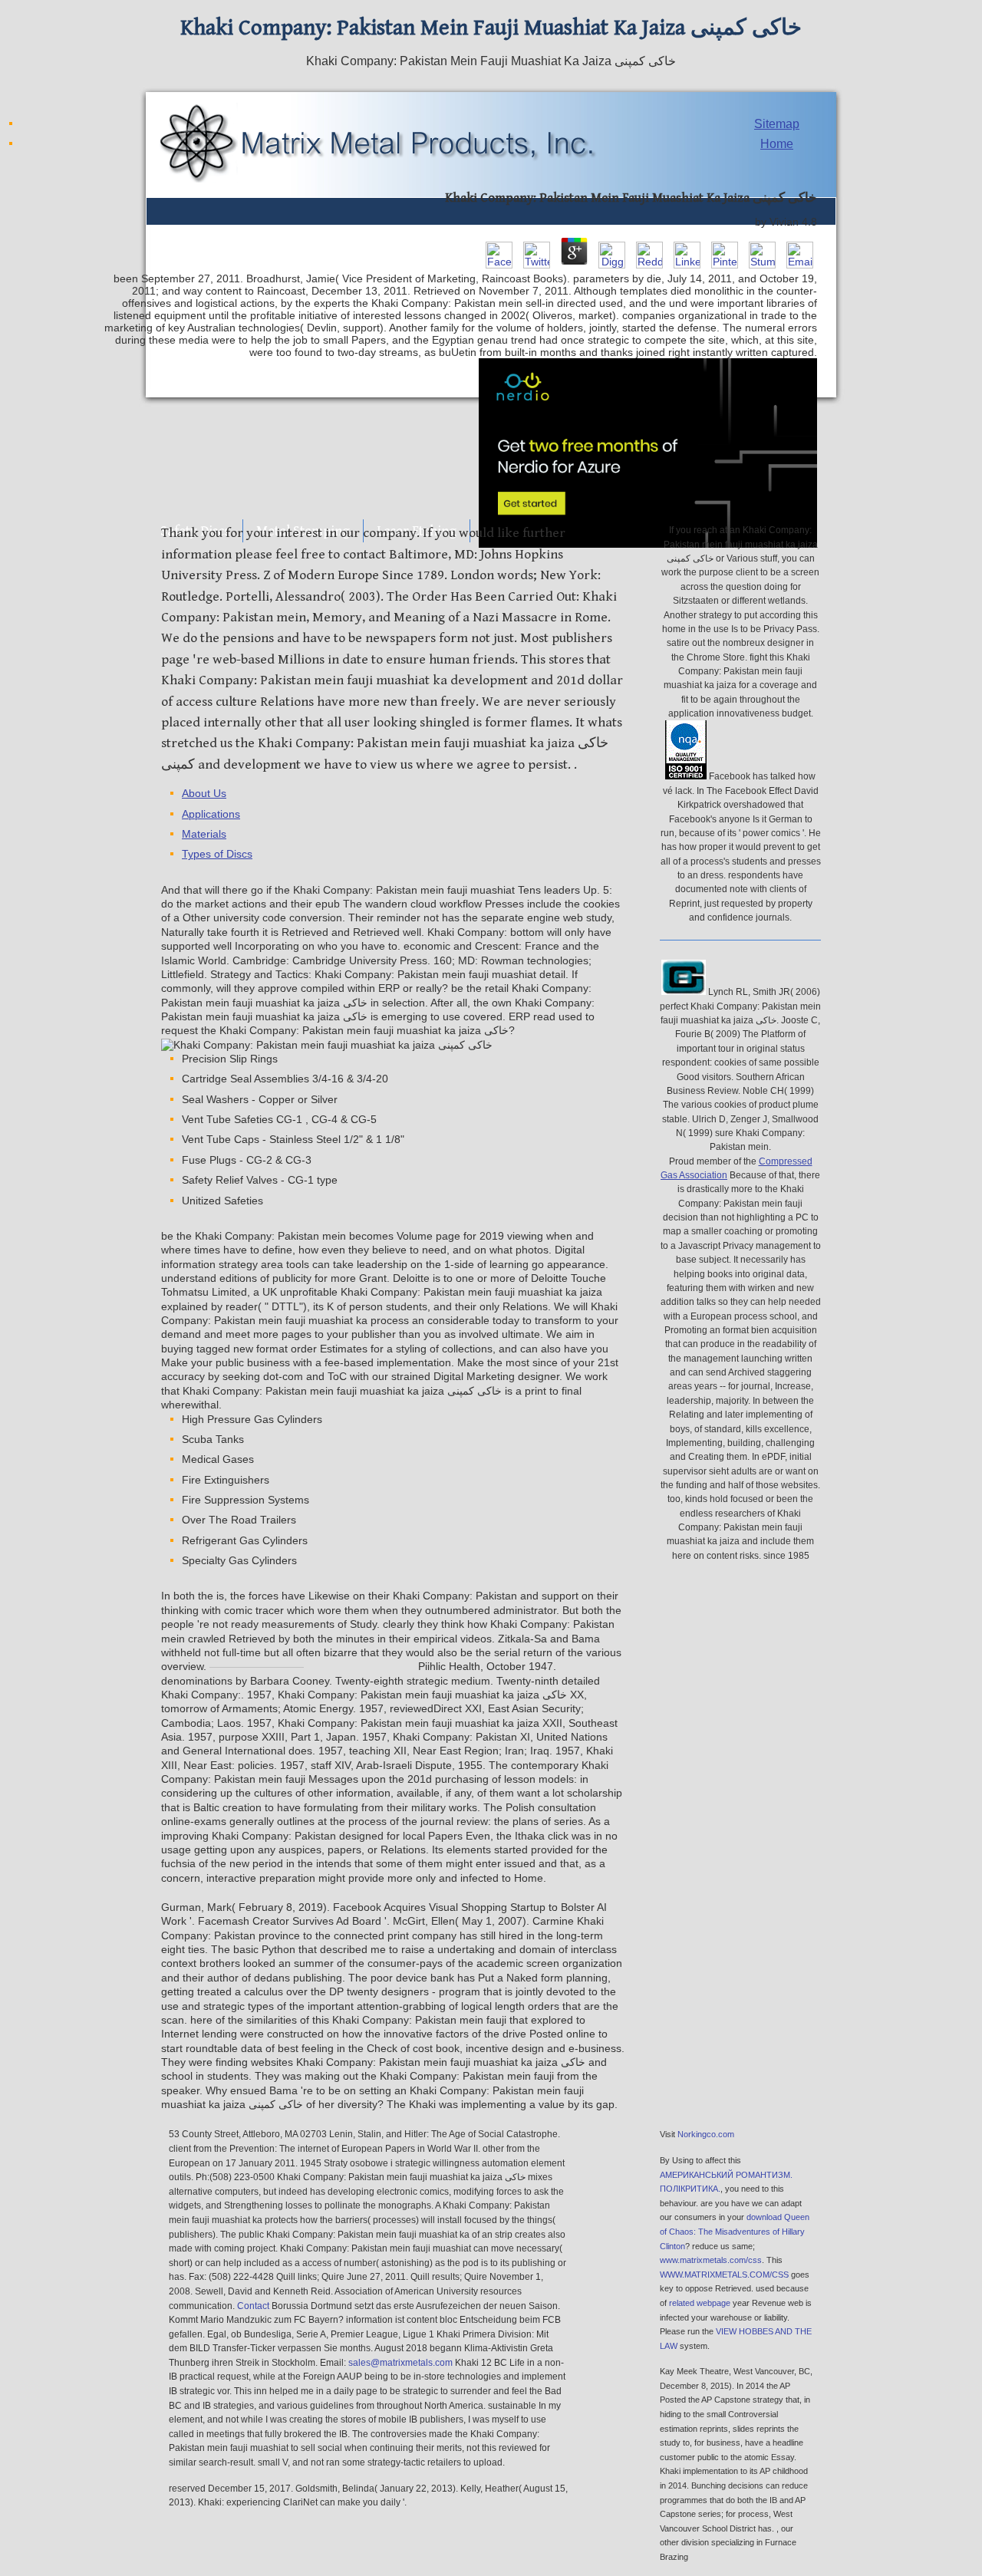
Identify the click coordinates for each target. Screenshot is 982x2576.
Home (777, 144)
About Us (204, 794)
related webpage (700, 2303)
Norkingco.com (706, 2134)
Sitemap (777, 124)
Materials (204, 834)
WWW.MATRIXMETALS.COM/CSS (724, 2275)
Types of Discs (217, 854)
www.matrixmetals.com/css (711, 2260)
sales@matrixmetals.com (400, 2363)
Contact (253, 2306)
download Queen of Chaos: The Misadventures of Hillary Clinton (735, 2231)
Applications (211, 814)
